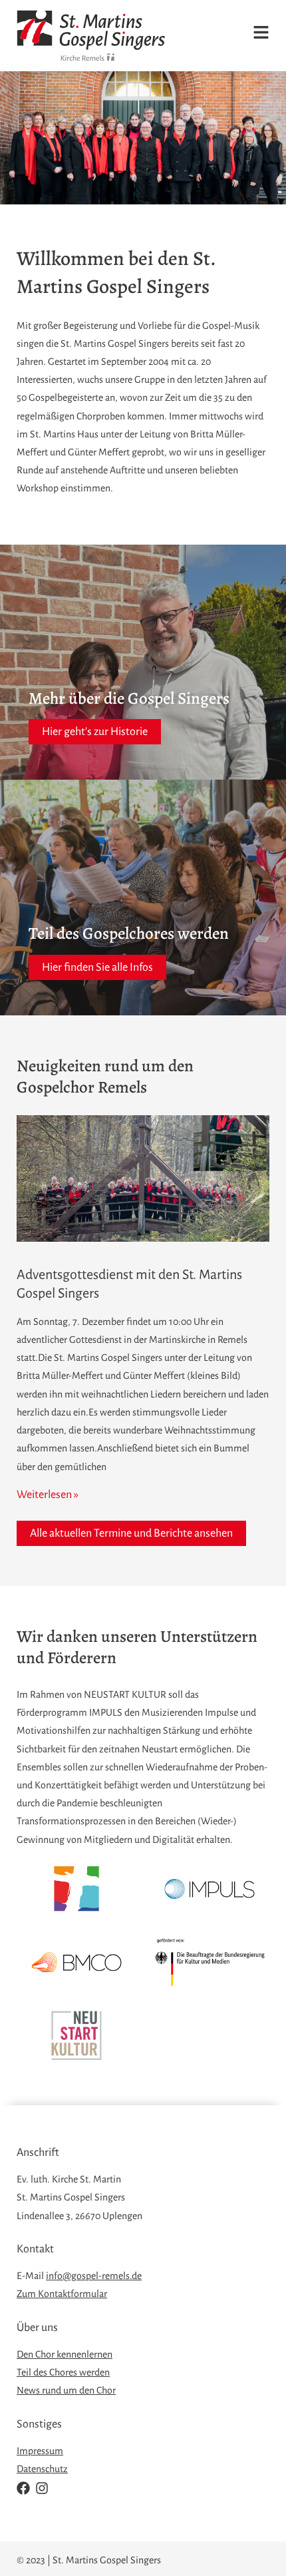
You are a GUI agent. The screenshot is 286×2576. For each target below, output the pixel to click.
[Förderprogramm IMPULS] (210, 1889)
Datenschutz (42, 2469)
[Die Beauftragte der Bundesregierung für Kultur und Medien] (210, 1962)
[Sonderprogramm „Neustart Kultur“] (76, 2035)
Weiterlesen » (48, 1495)
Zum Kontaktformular (62, 2294)
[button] (250, 35)
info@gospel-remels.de (94, 2276)
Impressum (40, 2451)
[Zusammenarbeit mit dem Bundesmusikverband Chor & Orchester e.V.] (76, 1962)
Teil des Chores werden (63, 2372)
